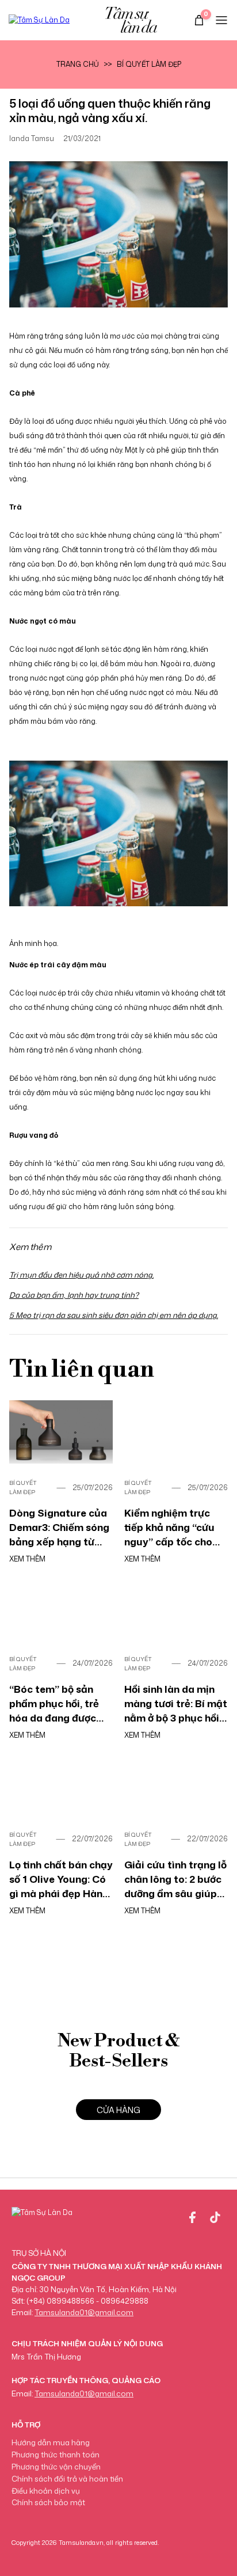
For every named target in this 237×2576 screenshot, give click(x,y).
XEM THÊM (27, 1559)
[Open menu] (221, 20)
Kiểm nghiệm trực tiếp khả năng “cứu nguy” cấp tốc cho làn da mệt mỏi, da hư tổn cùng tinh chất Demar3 (176, 1527)
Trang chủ (78, 64)
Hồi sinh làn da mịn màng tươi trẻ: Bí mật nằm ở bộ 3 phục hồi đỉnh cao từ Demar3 (176, 1703)
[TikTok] (215, 2217)
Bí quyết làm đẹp (149, 64)
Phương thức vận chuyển (56, 2467)
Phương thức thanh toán (56, 2455)
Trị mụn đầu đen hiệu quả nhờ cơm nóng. (81, 1275)
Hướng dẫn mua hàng (51, 2442)
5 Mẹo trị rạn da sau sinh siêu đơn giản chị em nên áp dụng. (114, 1315)
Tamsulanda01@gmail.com (84, 2312)
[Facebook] (192, 2217)
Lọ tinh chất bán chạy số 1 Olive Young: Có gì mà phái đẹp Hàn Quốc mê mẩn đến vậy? (61, 1879)
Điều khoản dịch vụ (46, 2491)
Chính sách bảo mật (48, 2502)
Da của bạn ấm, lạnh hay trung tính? (74, 1295)
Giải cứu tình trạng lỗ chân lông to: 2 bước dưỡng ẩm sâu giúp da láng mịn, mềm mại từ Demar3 (175, 1879)
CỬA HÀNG (118, 2110)
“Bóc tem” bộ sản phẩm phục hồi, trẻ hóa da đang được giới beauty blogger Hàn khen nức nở (57, 1703)
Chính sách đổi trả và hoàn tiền (67, 2479)
